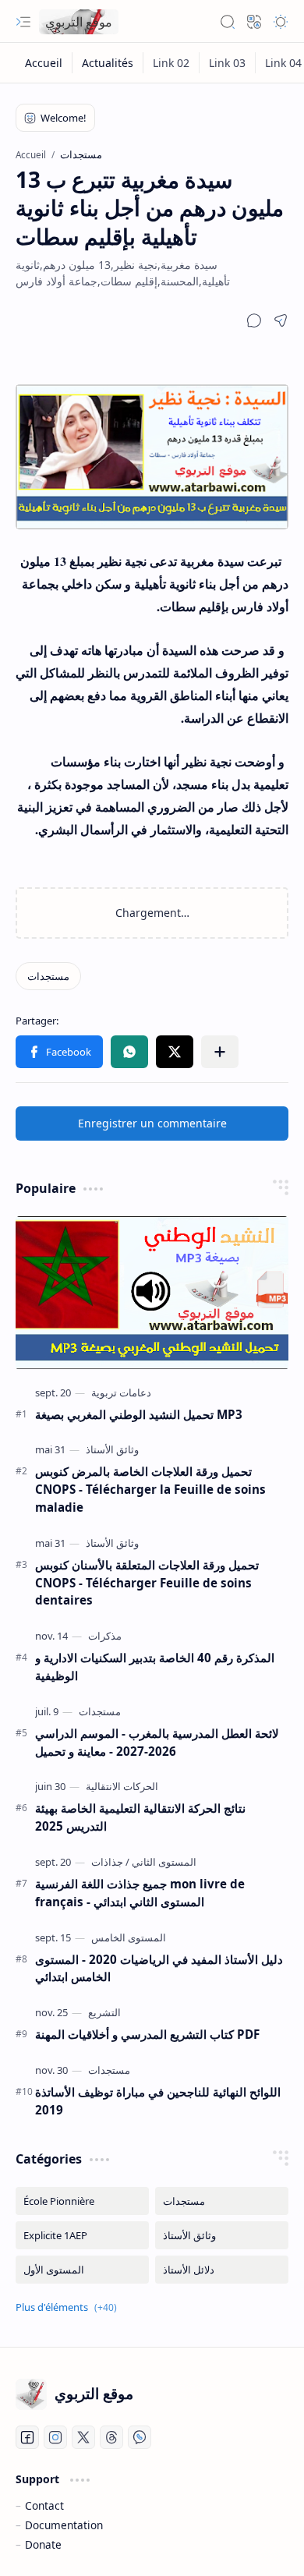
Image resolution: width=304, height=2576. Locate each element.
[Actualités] (108, 63)
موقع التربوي (79, 22)
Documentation (64, 2525)
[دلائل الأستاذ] (222, 2270)
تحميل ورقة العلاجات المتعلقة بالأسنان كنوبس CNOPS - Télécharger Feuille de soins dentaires (147, 1583)
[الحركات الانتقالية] (122, 1786)
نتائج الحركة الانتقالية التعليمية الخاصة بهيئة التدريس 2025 (140, 1817)
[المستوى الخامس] (129, 1937)
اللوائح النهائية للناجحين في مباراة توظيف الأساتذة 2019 (158, 2101)
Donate (43, 2544)
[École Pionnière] (82, 2201)
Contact (44, 2505)
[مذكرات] (105, 1636)
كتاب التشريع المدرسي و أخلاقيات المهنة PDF (147, 2034)
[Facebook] (27, 2437)
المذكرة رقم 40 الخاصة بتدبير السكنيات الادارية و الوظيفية (155, 1667)
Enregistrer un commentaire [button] (152, 1123)
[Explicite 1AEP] (82, 2235)
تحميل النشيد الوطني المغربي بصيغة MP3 (139, 1414)
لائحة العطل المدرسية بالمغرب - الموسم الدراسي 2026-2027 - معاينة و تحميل (157, 1742)
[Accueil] (44, 63)
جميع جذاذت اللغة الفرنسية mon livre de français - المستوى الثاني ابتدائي (140, 1893)
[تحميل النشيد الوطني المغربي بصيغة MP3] (152, 1293)
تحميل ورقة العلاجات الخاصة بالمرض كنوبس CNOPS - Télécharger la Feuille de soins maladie (150, 1489)
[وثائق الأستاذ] (112, 1449)
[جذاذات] (107, 1862)
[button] (23, 22)
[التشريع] (104, 2012)
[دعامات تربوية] (121, 1392)
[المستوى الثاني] (161, 1862)
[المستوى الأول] (82, 2270)
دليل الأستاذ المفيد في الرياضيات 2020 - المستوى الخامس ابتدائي (159, 1968)
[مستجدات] (48, 976)
